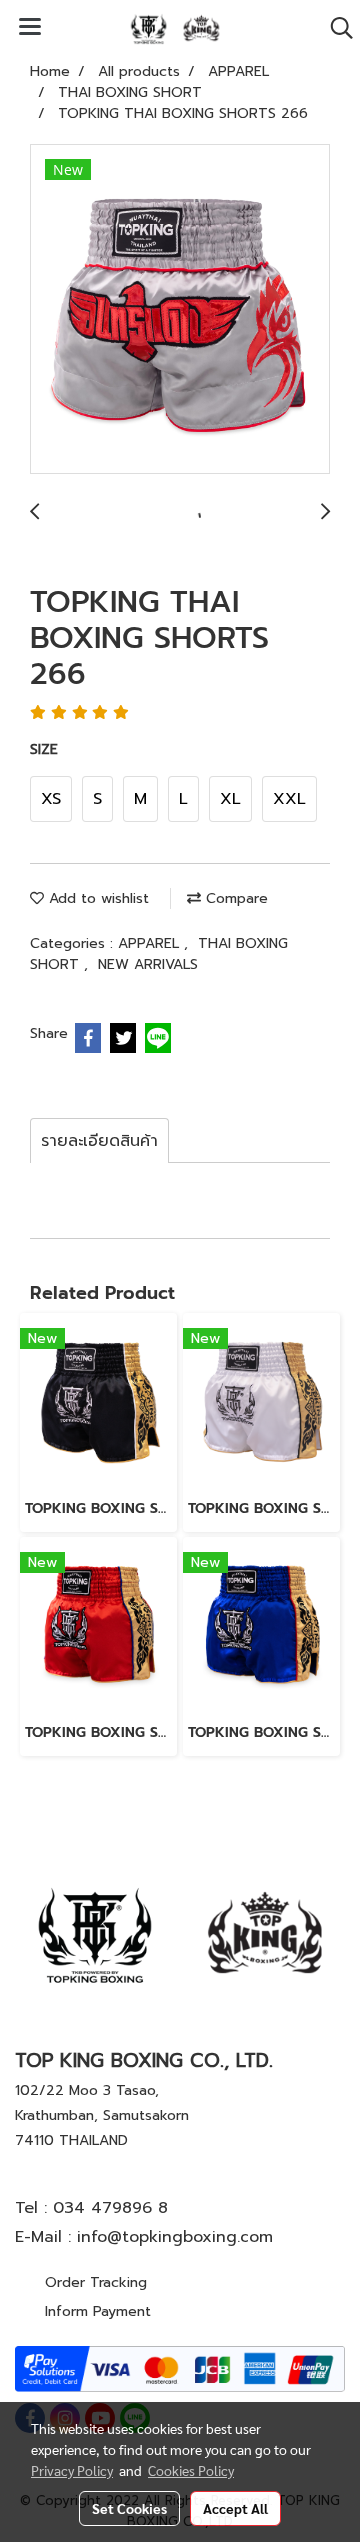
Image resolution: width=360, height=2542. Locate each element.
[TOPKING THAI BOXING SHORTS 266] (180, 310)
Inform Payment (98, 2311)
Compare (234, 898)
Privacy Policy (72, 2470)
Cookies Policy (191, 2470)
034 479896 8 (110, 2208)
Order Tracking (96, 2282)
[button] (335, 28)
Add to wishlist (96, 898)
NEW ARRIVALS (148, 964)
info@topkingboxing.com (175, 2237)
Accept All (235, 2508)
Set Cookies (129, 2508)
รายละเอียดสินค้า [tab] (99, 1141)
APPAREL (151, 943)
